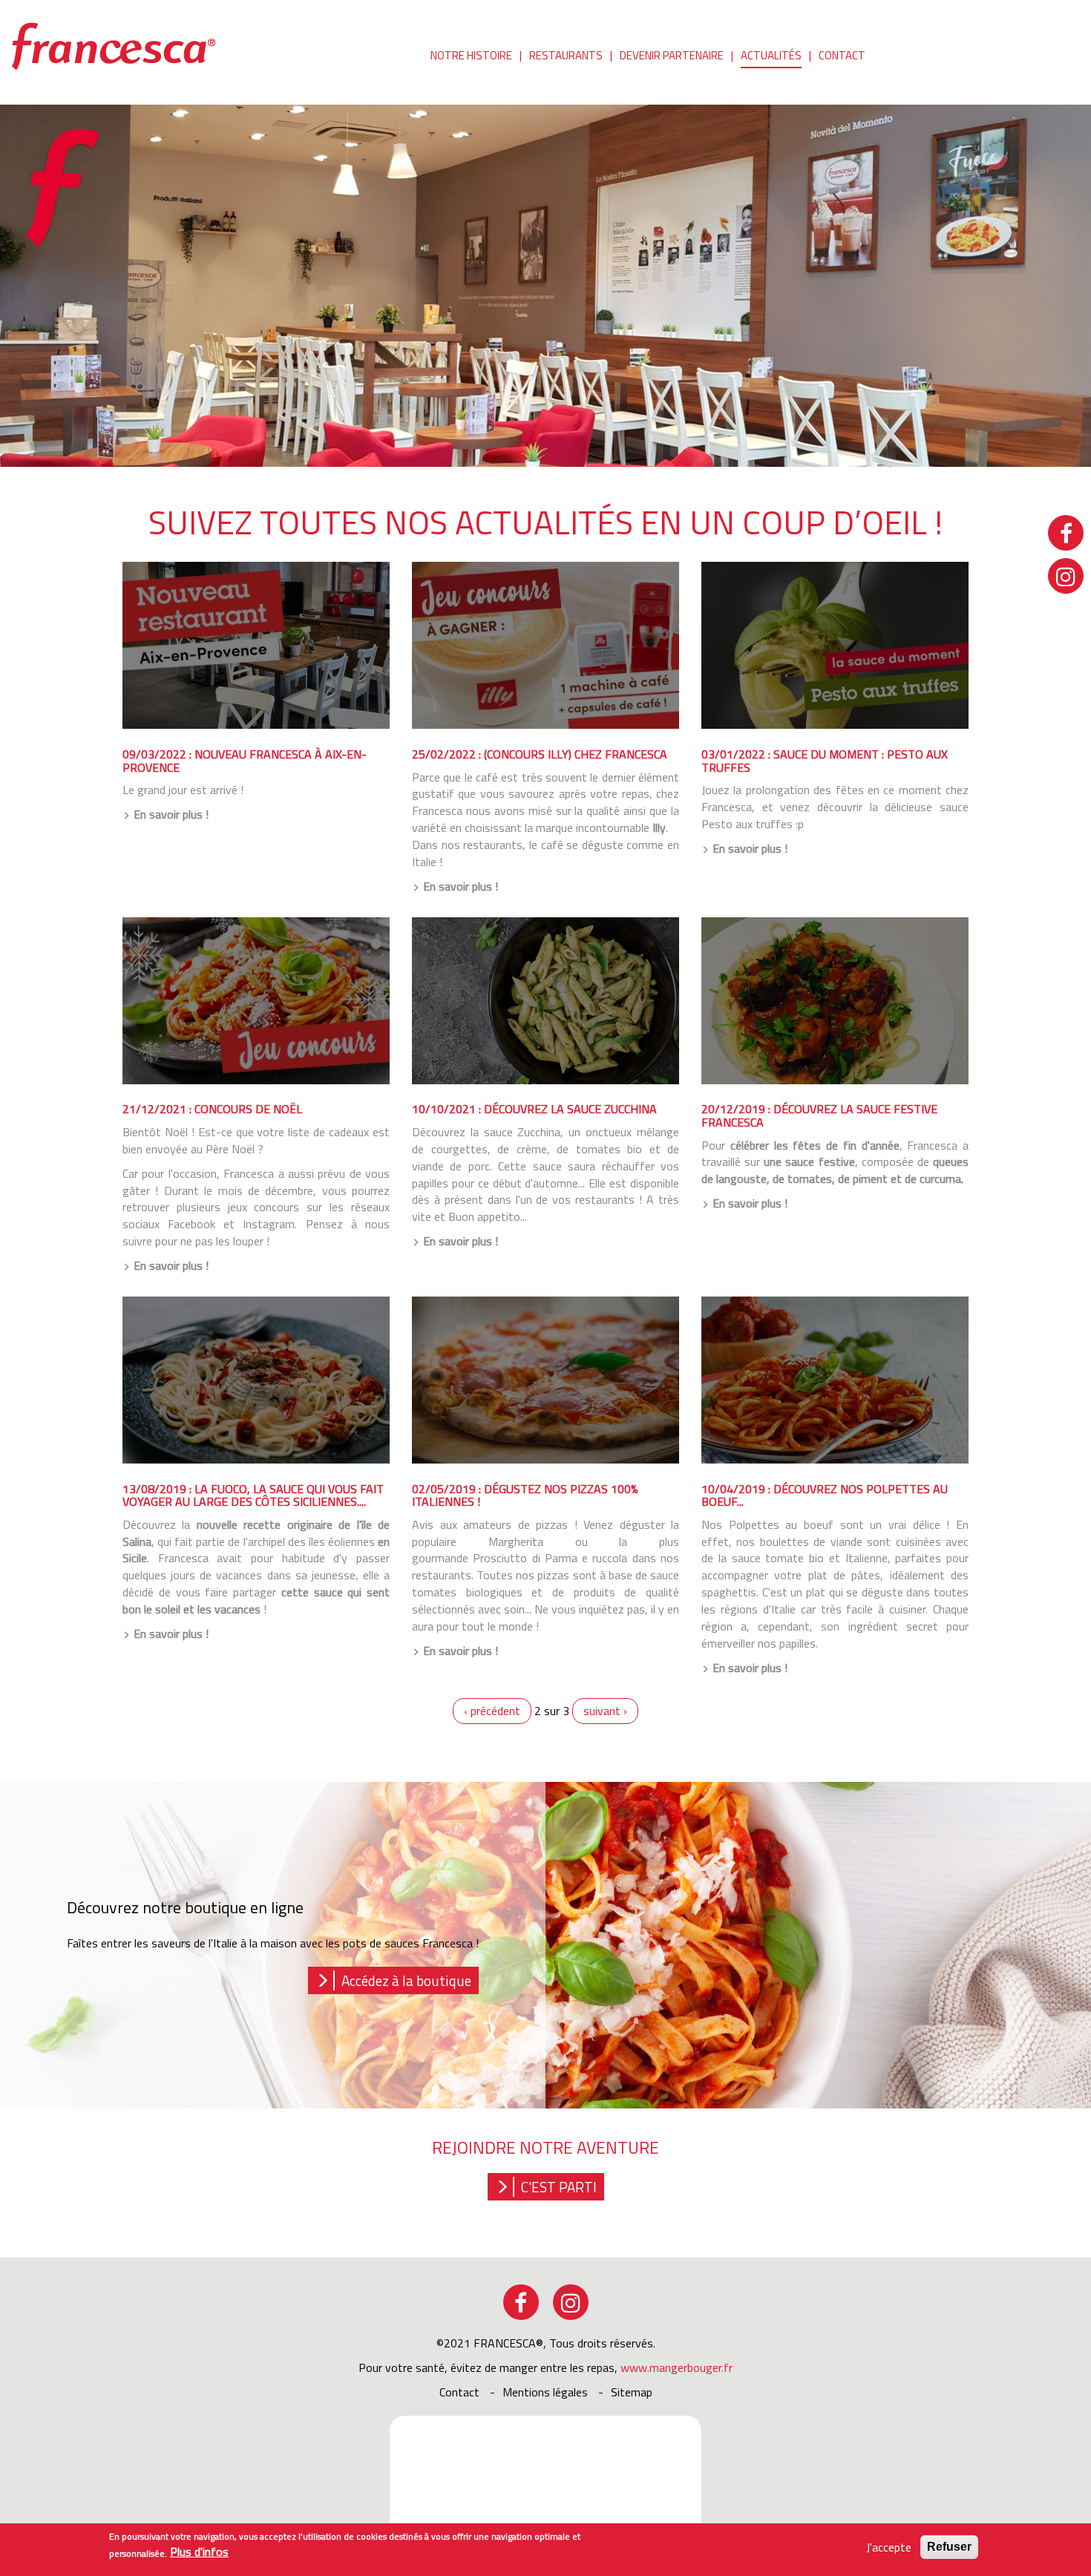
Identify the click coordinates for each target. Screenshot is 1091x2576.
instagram (571, 2302)
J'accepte (889, 2547)
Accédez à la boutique (406, 1980)
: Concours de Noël (212, 1109)
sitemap (632, 2392)
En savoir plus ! (171, 815)
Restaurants (566, 55)
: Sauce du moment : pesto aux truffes (825, 761)
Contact (842, 55)
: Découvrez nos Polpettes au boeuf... (825, 1495)
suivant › (605, 1711)
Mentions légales (545, 2392)
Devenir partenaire (672, 55)
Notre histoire (471, 55)
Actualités (771, 55)
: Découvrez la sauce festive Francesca (819, 1115)
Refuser (949, 2547)
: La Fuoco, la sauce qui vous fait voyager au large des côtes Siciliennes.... (253, 1495)
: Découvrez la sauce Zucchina (534, 1109)
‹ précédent (492, 1711)
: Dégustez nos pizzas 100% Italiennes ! (525, 1495)
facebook (521, 2302)
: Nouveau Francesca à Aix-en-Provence (245, 761)
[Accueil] (119, 45)
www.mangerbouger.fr (676, 2367)
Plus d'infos (199, 2553)
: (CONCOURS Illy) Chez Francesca (540, 754)
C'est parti (559, 2187)
